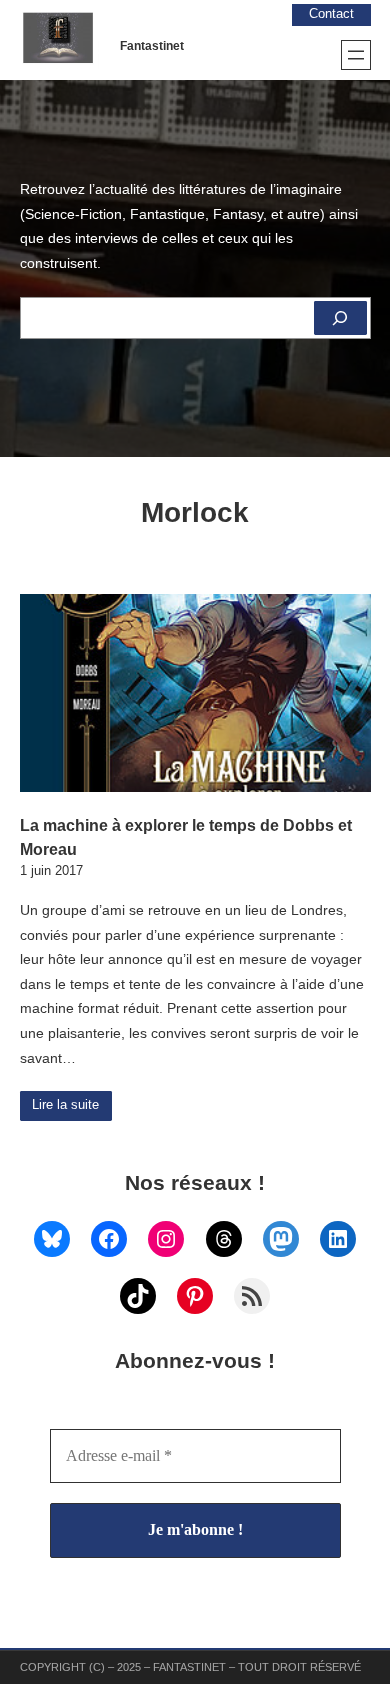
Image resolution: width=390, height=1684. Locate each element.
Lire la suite (65, 1105)
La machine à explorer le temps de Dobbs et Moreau (186, 837)
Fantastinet (152, 46)
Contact (331, 14)
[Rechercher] (340, 318)
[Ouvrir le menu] (356, 55)
